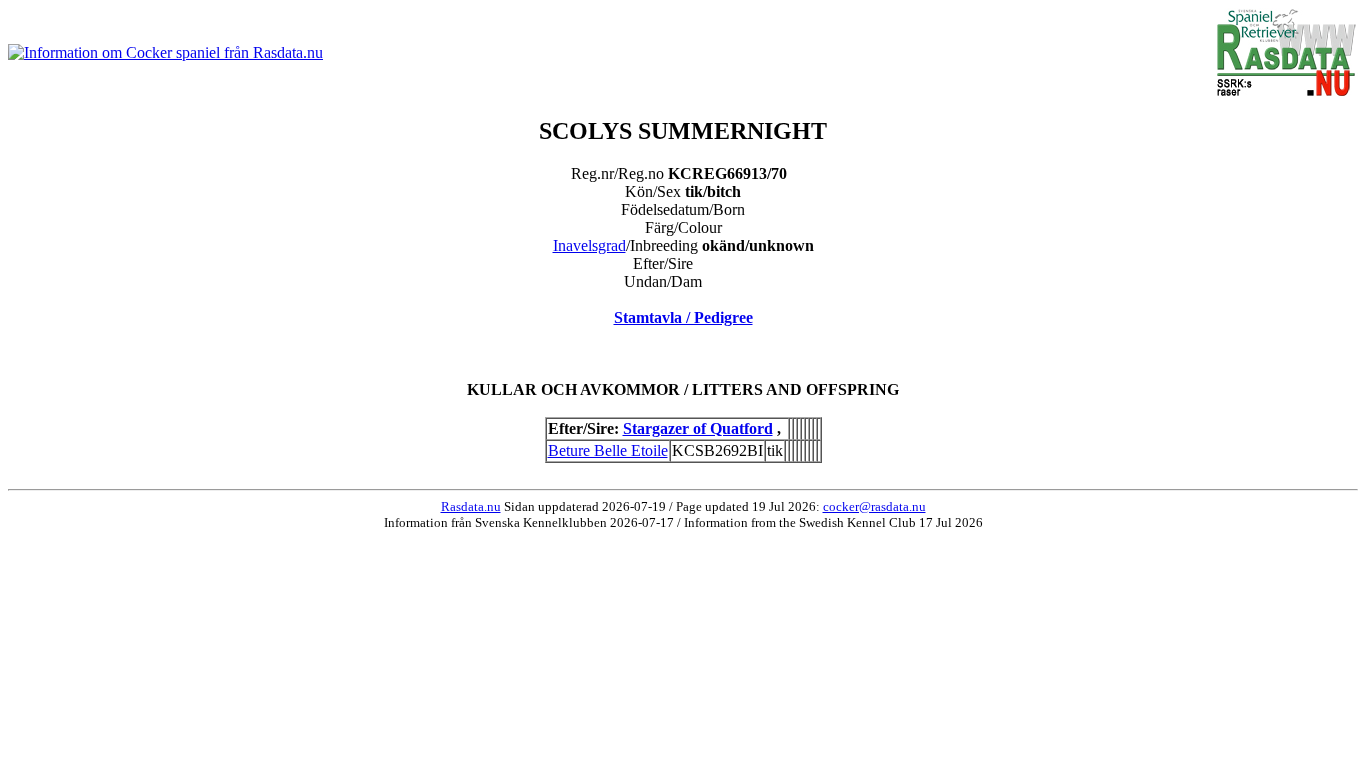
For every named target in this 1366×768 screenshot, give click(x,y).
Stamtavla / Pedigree (683, 317)
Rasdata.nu (471, 506)
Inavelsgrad (589, 245)
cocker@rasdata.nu (874, 506)
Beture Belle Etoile (608, 450)
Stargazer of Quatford (698, 428)
